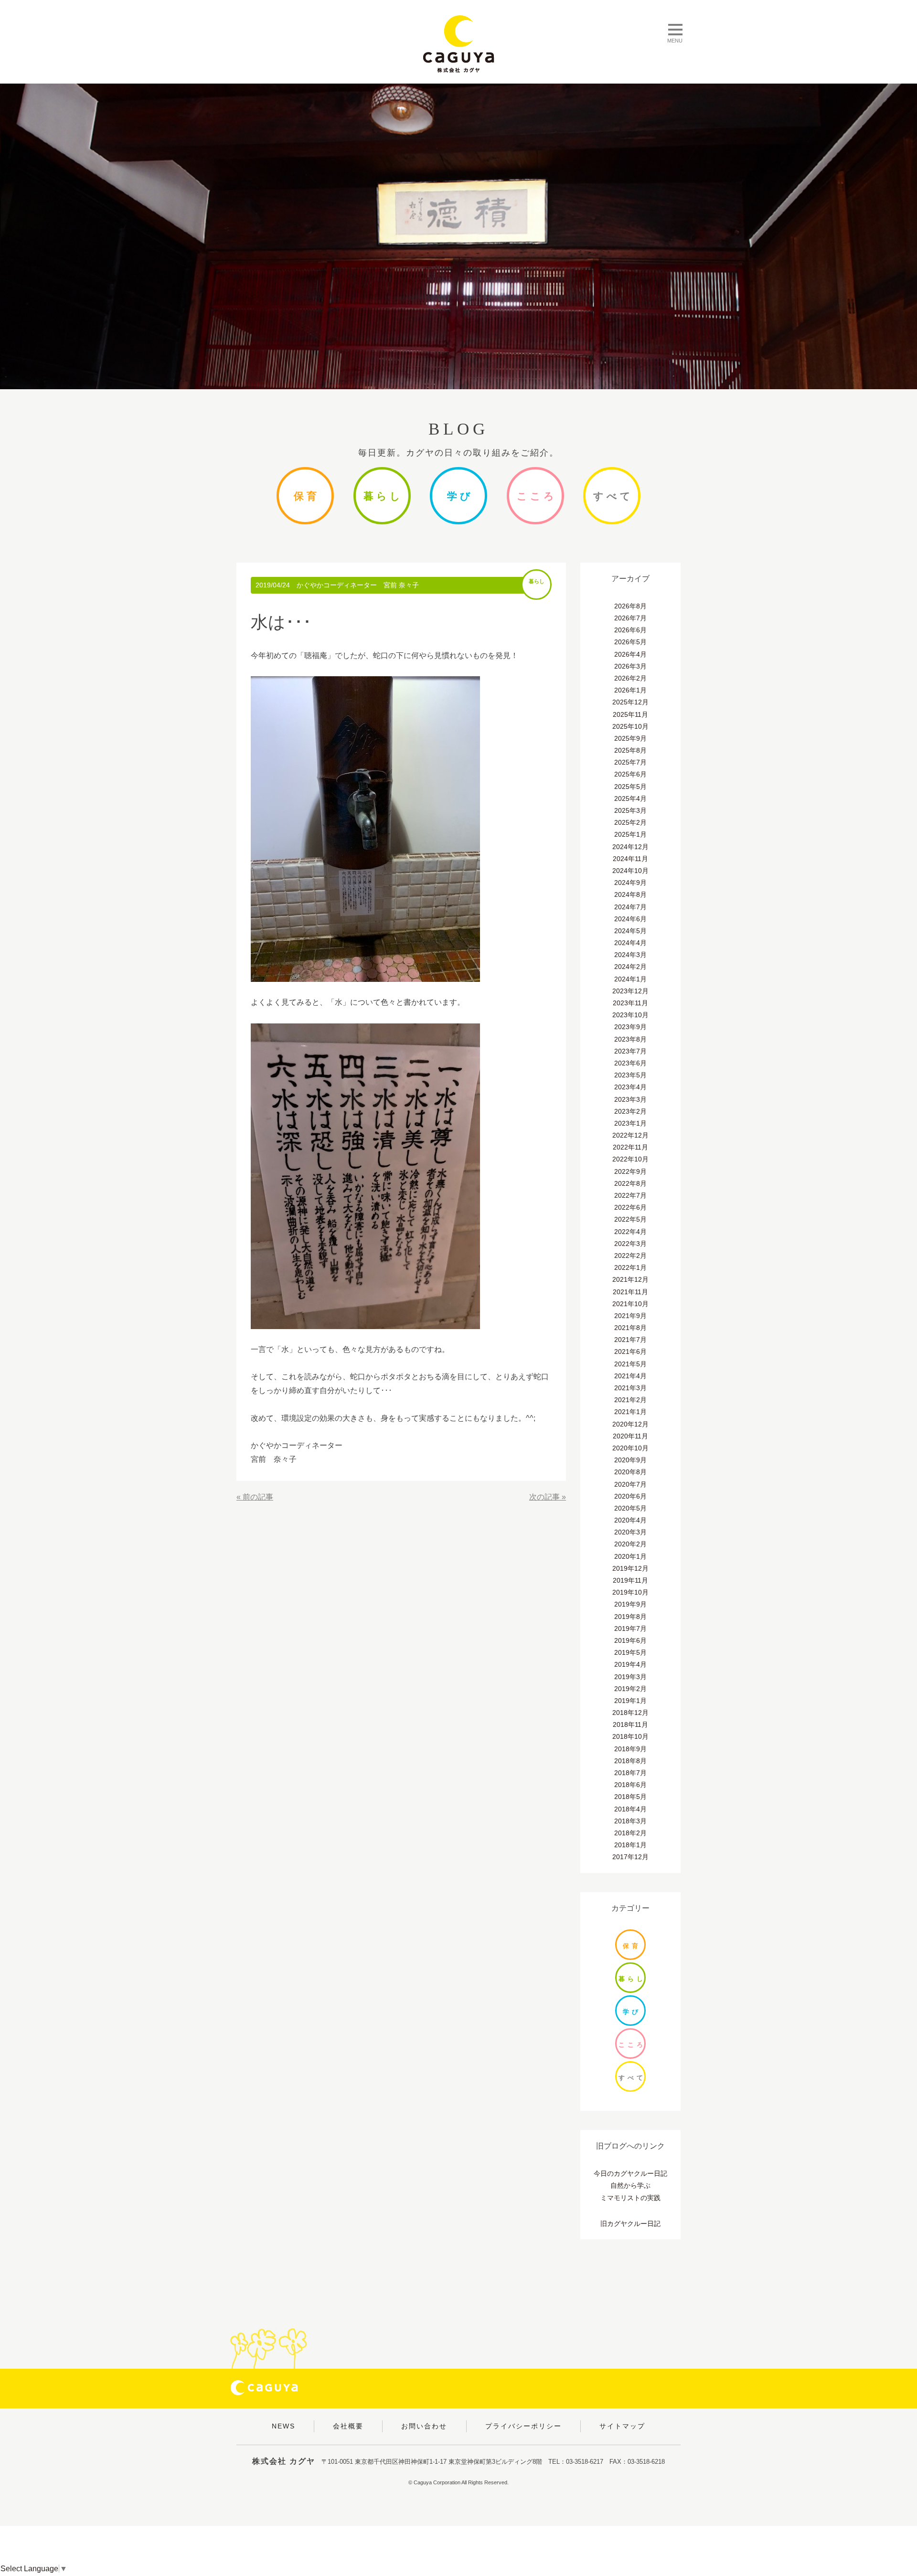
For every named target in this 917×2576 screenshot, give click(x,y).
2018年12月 (630, 1713)
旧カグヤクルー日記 (630, 2224)
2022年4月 (630, 1232)
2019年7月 (630, 1629)
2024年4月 (630, 943)
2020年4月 (630, 1520)
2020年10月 (630, 1448)
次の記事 (544, 1497)
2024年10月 (630, 871)
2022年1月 (630, 1267)
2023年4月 (630, 1087)
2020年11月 (630, 1436)
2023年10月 (630, 1015)
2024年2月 (630, 967)
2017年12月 (630, 1857)
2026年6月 (630, 630)
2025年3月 (630, 810)
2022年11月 (630, 1147)
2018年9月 (630, 1749)
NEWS (283, 2426)
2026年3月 (630, 666)
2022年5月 (630, 1219)
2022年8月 (630, 1183)
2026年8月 (630, 606)
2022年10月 (630, 1159)
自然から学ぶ (630, 2185)
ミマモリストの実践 (630, 2198)
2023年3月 (630, 1099)
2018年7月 (630, 1773)
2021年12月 (630, 1279)
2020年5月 (630, 1508)
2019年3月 (630, 1677)
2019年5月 (630, 1652)
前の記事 (258, 1497)
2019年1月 (630, 1701)
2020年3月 (630, 1532)
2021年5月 (630, 1364)
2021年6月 (630, 1352)
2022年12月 (630, 1135)
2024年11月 (630, 859)
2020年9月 (630, 1460)
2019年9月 (630, 1604)
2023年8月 (630, 1039)
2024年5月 (630, 931)
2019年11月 (630, 1580)
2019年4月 (630, 1664)
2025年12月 (630, 702)
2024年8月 (630, 894)
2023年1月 (630, 1123)
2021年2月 (630, 1400)
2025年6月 (630, 774)
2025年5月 (630, 787)
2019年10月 (630, 1592)
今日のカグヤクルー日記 (630, 2173)
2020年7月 (630, 1484)
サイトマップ (622, 2426)
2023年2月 (630, 1111)
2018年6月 (630, 1785)
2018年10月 (630, 1736)
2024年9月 (630, 883)
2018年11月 (630, 1724)
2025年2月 (630, 822)
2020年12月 (630, 1424)
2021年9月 (630, 1316)
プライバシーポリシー (523, 2426)
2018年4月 (630, 1809)
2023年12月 (630, 991)
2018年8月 (630, 1761)
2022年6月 (630, 1207)
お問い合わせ (424, 2426)
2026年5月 (630, 642)
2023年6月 (630, 1063)
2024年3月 (630, 955)
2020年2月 (630, 1544)
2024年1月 (630, 979)
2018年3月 (630, 1821)
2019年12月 (630, 1568)
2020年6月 (630, 1496)
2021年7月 (630, 1340)
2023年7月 (630, 1051)
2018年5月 (630, 1797)
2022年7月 (630, 1195)
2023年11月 (630, 1003)
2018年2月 (630, 1833)
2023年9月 (630, 1027)
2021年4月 (630, 1376)
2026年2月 (630, 678)
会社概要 (348, 2426)
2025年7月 (630, 762)
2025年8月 (630, 750)
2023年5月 (630, 1075)
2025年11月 (630, 714)
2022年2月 (630, 1256)
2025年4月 (630, 798)
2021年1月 (630, 1412)
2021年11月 (630, 1292)
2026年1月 (630, 690)
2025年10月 (630, 726)
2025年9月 (630, 738)
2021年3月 (630, 1388)
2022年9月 (630, 1171)
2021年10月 (630, 1304)
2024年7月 (630, 907)
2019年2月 (630, 1689)
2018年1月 (630, 1845)
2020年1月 (630, 1556)
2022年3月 (630, 1244)
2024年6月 (630, 919)
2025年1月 (630, 834)
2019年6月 (630, 1640)
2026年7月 (630, 618)
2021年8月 (630, 1328)
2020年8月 (630, 1472)
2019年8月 (630, 1617)
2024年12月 (630, 847)
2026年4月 (630, 654)
